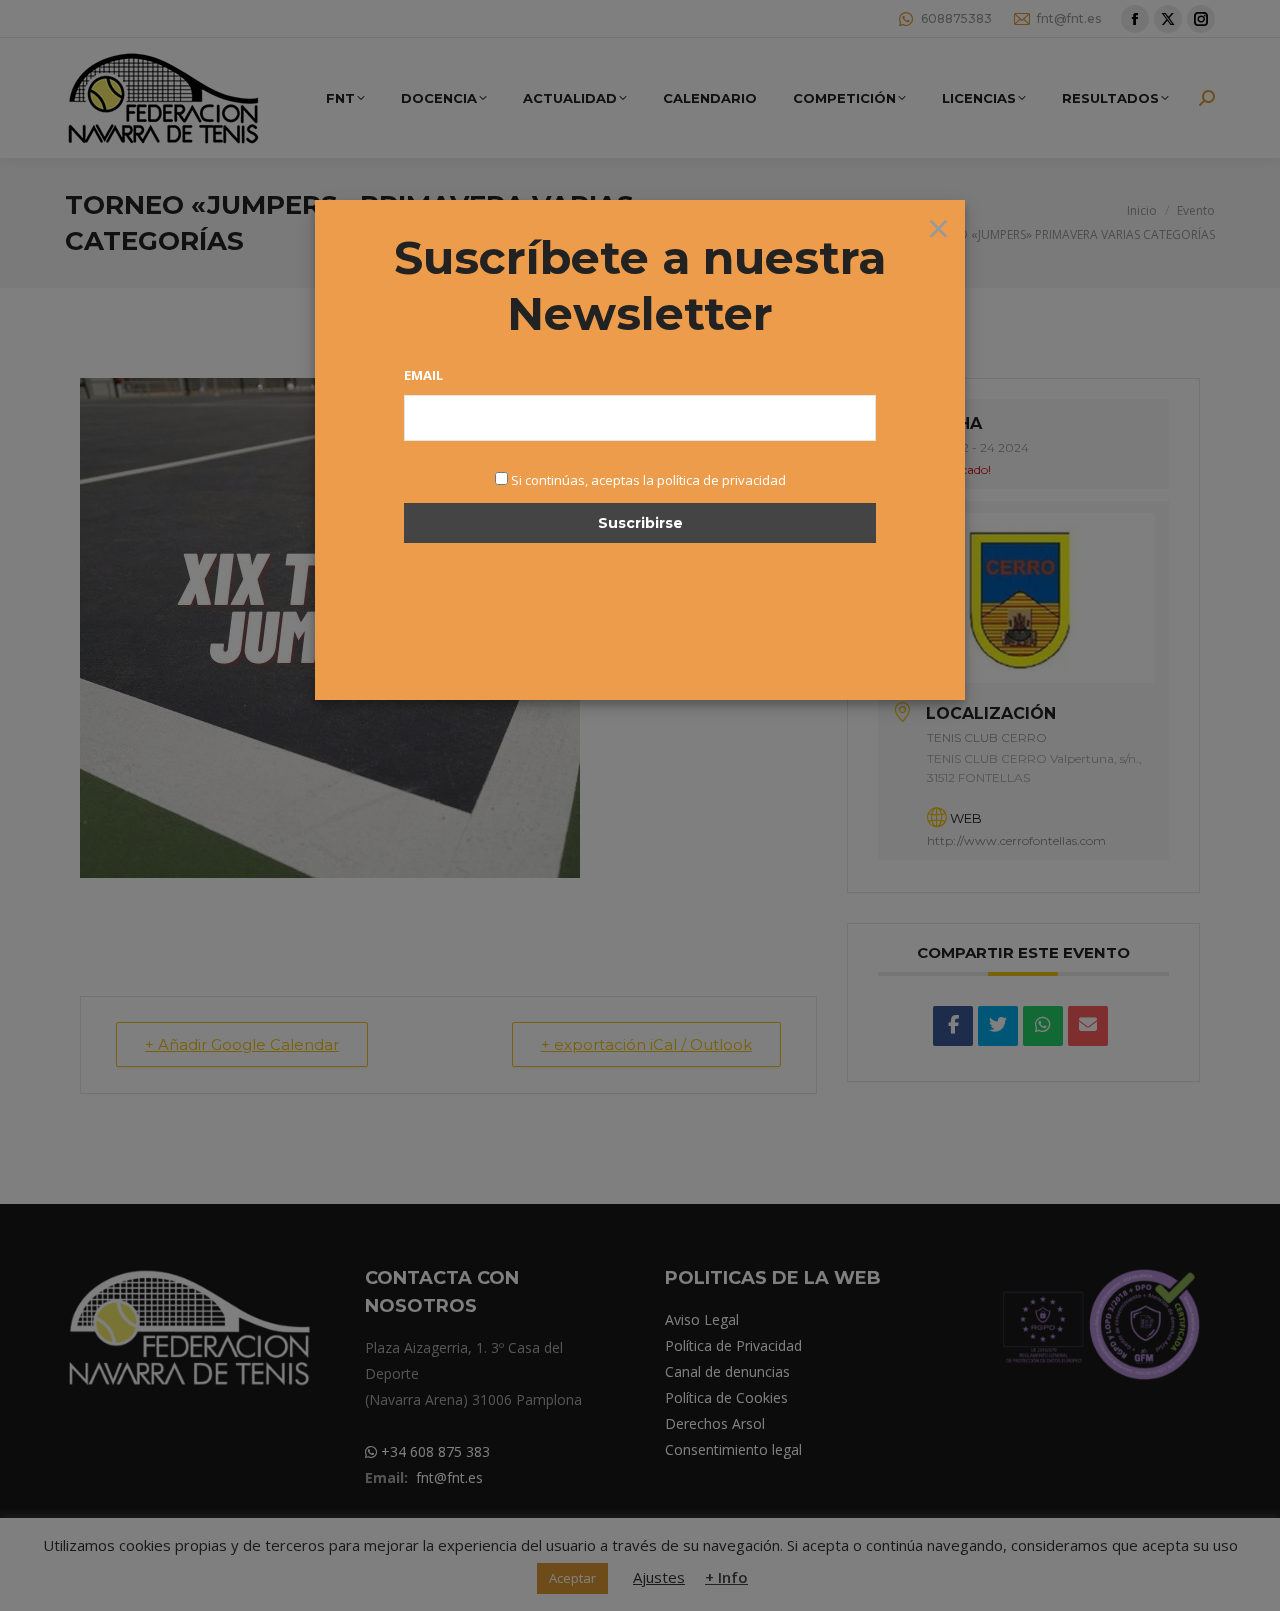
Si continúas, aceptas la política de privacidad (648, 480)
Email (423, 375)
